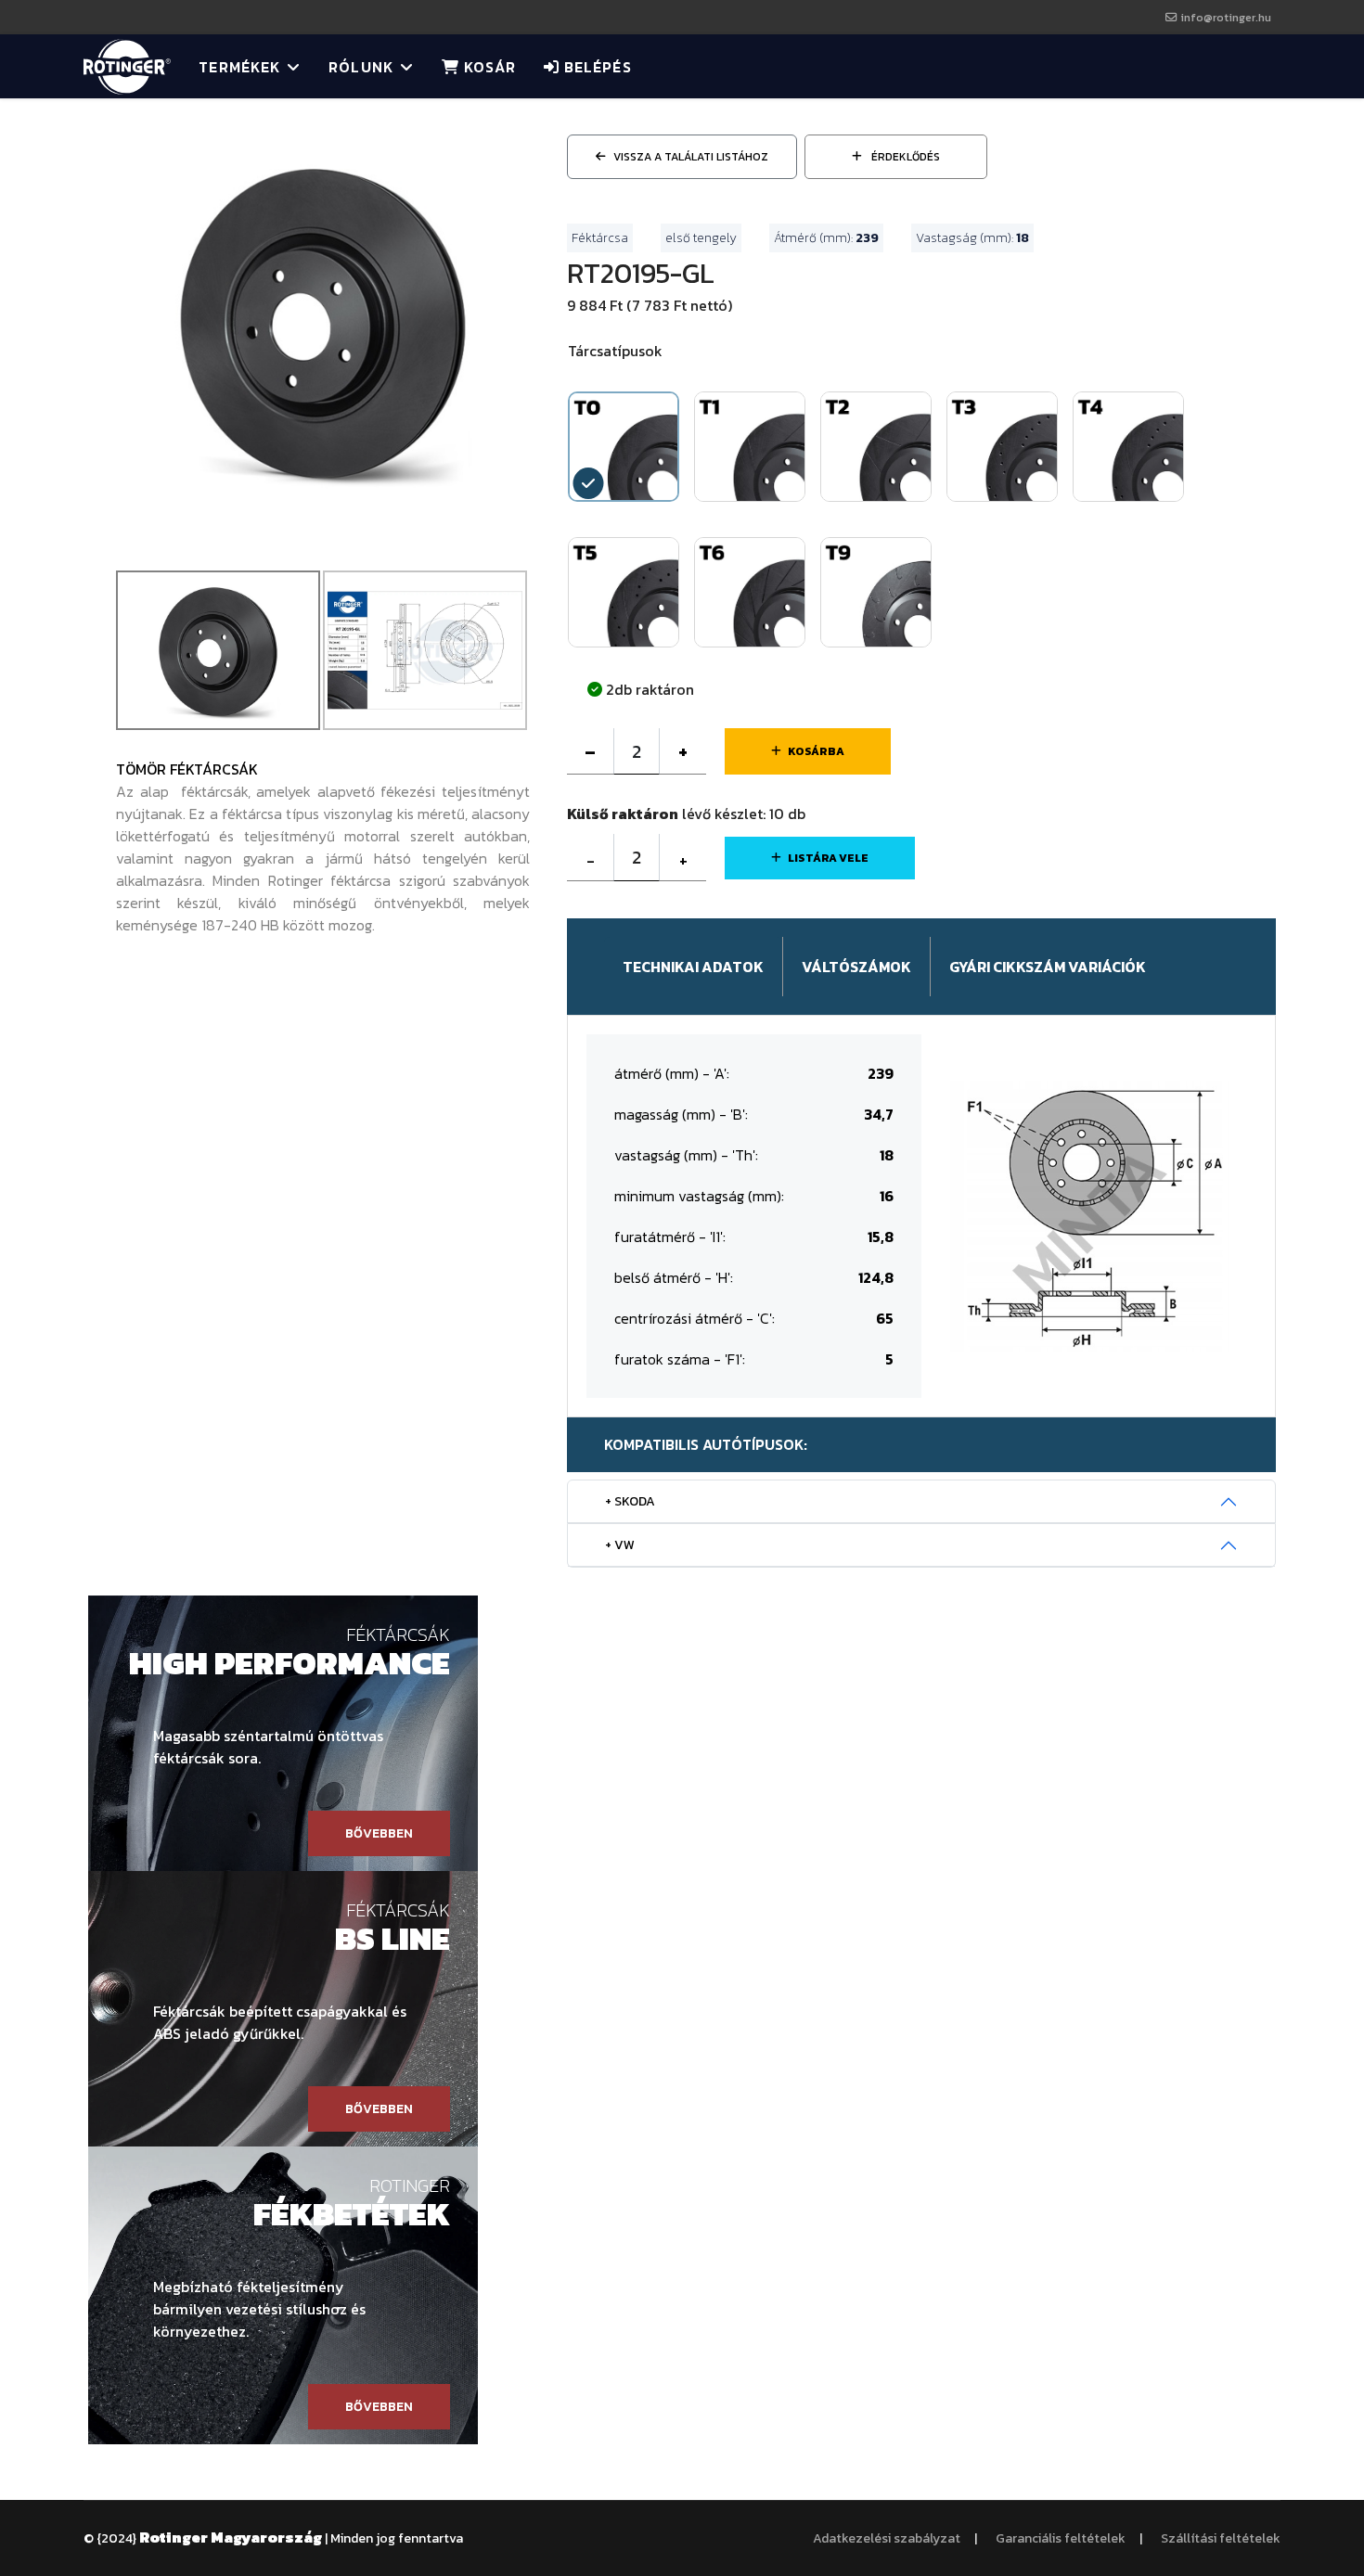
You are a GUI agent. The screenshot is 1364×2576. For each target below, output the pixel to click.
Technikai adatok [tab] (693, 967)
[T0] (323, 318)
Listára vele (828, 858)
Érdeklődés (904, 157)
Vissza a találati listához (691, 157)
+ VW (620, 1545)
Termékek (239, 67)
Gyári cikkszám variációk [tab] (1048, 967)
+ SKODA (630, 1501)
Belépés (596, 67)
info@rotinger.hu (1226, 17)
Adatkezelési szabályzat (887, 2538)
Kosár (488, 67)
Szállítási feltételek (1221, 2538)
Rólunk (361, 67)
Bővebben (379, 1833)
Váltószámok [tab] (856, 967)
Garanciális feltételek (1061, 2538)
